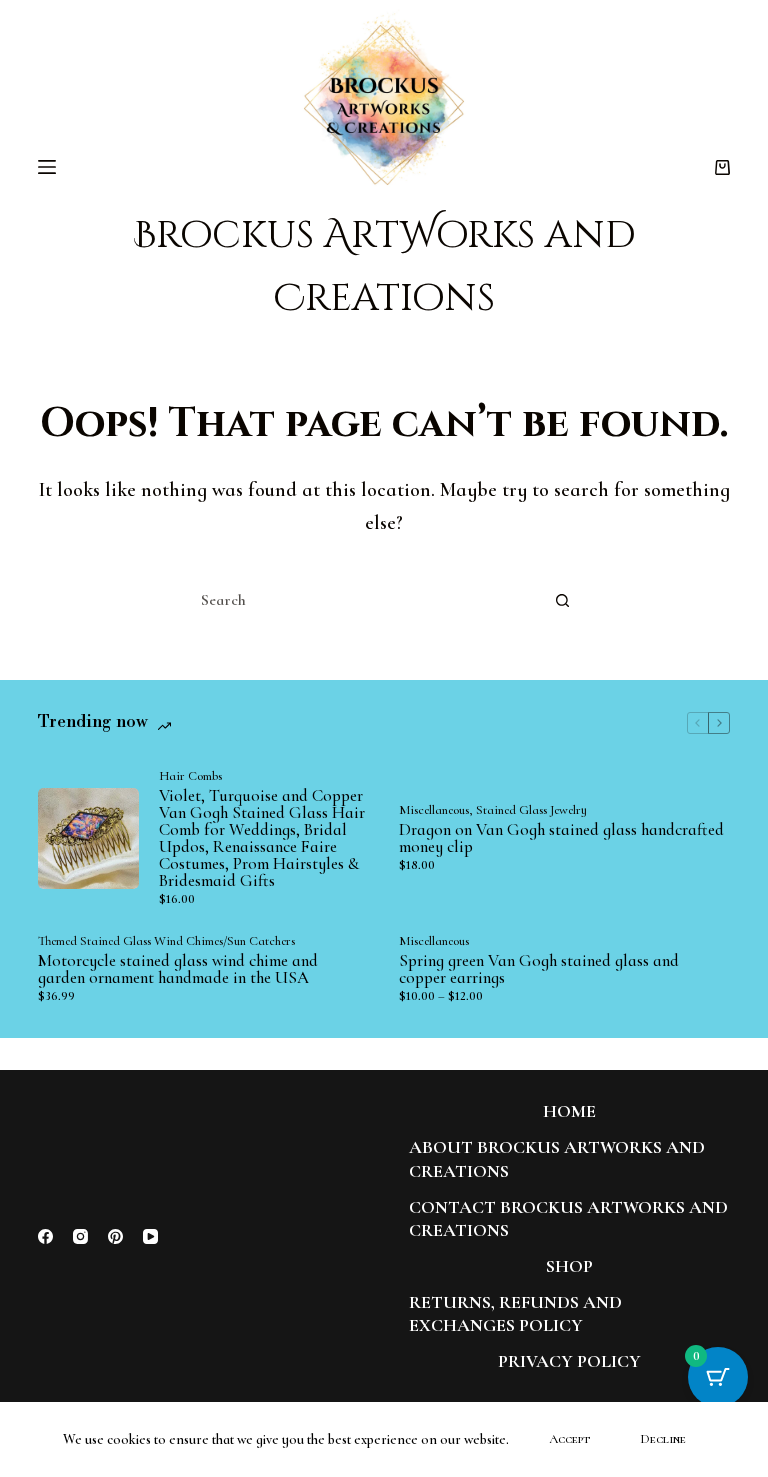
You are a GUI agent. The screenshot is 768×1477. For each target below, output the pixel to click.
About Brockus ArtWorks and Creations (557, 1158)
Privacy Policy (569, 1361)
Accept (569, 1439)
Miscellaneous (434, 810)
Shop (569, 1266)
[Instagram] (80, 1236)
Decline (663, 1439)
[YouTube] (150, 1236)
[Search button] (562, 600)
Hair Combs (190, 776)
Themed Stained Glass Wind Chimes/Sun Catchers (166, 941)
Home (569, 1111)
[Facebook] (45, 1236)
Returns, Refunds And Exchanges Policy (515, 1313)
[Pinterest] (115, 1236)
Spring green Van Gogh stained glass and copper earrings (539, 969)
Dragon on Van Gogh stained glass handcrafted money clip (561, 838)
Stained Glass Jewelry (531, 810)
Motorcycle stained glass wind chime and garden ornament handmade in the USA (178, 969)
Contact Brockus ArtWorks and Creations (568, 1218)
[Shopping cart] (722, 167)
